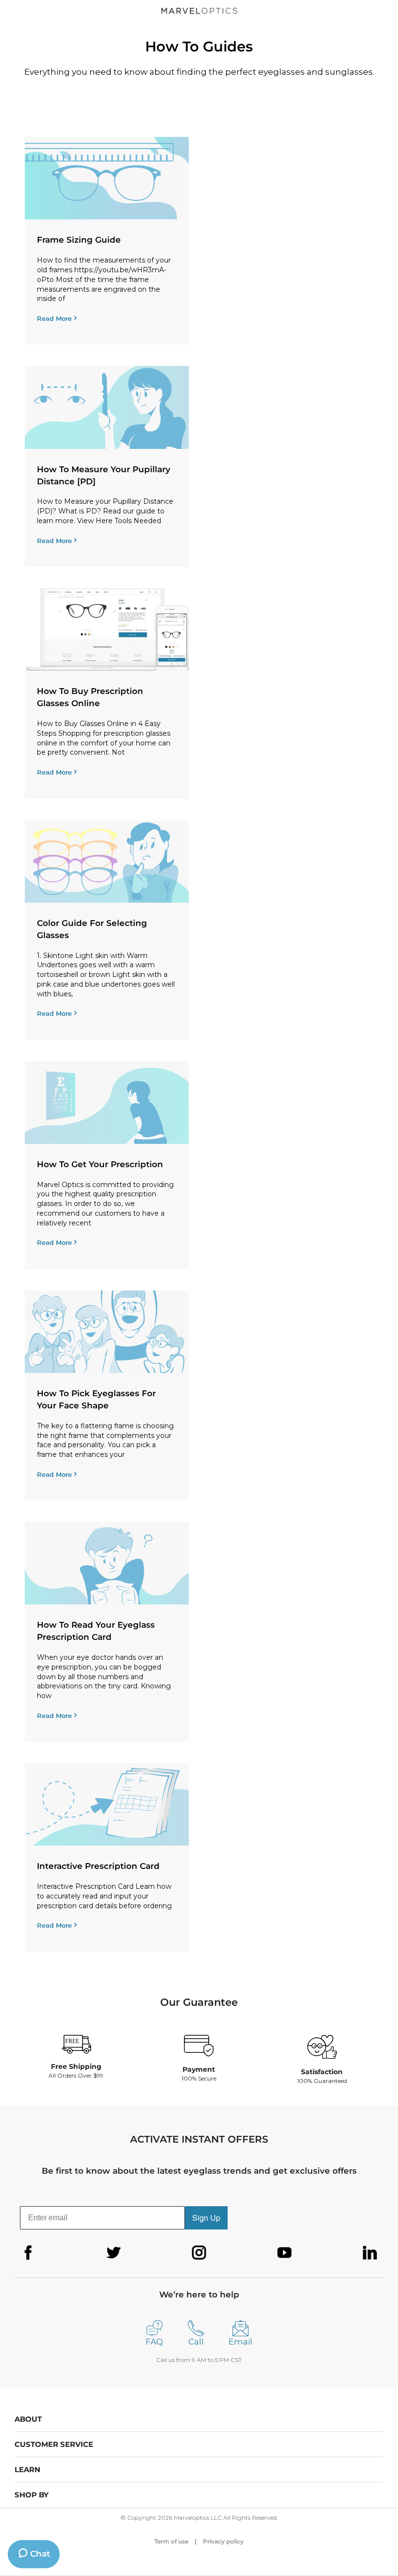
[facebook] (28, 2253)
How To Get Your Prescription (100, 1164)
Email (240, 2342)
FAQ (154, 2342)
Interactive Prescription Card (98, 1866)
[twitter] (114, 2253)
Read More (54, 318)
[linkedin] (370, 2253)
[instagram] (199, 2253)
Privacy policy (223, 2541)
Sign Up (206, 2218)
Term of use (171, 2541)
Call (196, 2342)
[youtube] (284, 2253)
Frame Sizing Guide (79, 240)
